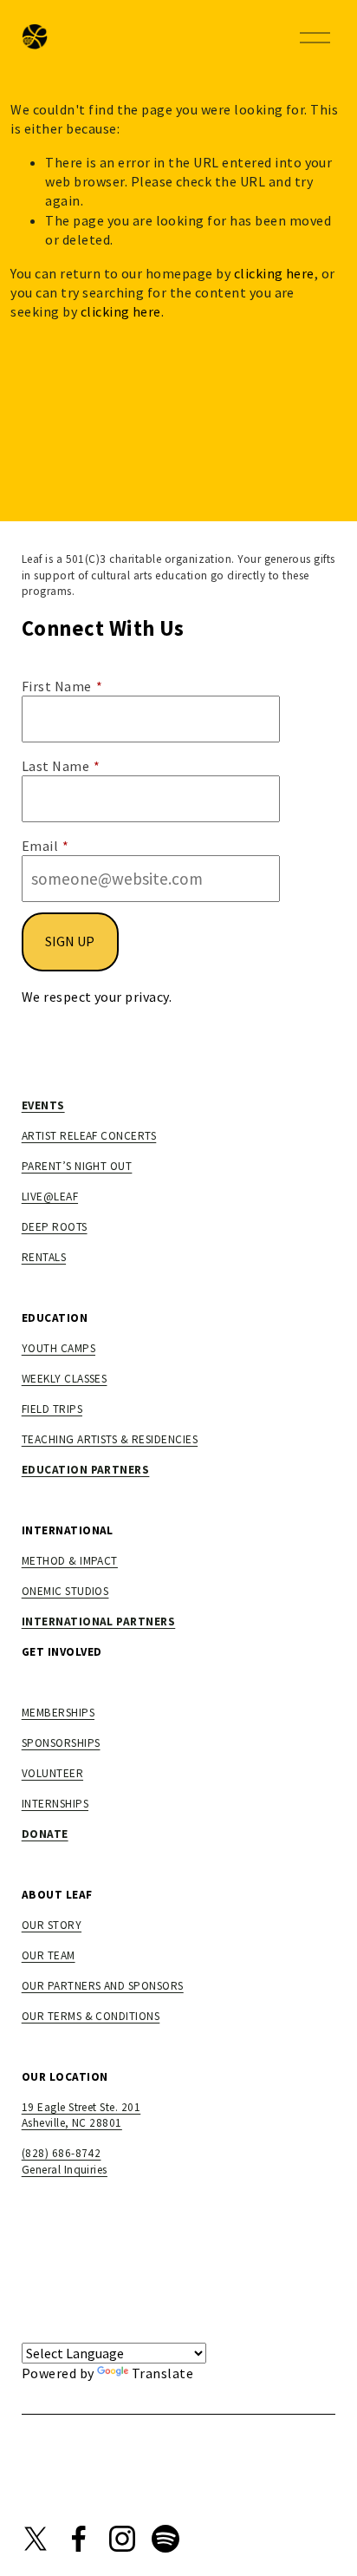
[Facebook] (79, 2539)
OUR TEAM (49, 1955)
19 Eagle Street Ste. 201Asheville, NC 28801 (81, 2115)
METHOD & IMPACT (70, 1561)
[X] (36, 2539)
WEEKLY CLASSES (65, 1379)
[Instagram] (122, 2539)
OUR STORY (52, 1925)
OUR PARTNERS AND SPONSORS (103, 1986)
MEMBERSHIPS (58, 1713)
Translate (162, 2373)
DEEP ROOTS (55, 1227)
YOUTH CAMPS (58, 1348)
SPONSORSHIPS (61, 1743)
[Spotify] (166, 2539)
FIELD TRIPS (52, 1409)
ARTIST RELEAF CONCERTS (89, 1136)
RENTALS (44, 1257)
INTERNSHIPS (55, 1804)
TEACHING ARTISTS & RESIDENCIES (110, 1439)
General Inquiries (65, 2170)
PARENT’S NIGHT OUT (77, 1166)
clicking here (274, 273)
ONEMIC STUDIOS (65, 1591)
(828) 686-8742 (62, 2153)
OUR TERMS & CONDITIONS (91, 2016)
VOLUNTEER (52, 1773)
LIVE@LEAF (50, 1196)
